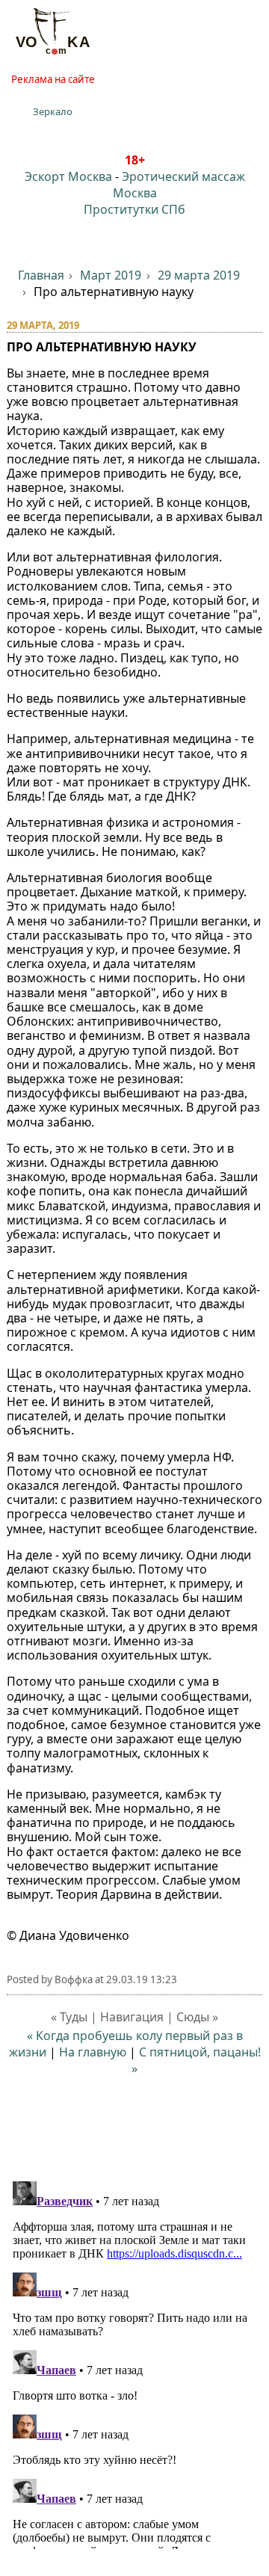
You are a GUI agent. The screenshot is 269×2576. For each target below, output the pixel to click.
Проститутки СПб (134, 209)
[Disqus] (135, 2362)
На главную (93, 2052)
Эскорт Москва (68, 176)
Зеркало (53, 111)
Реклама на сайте (53, 79)
